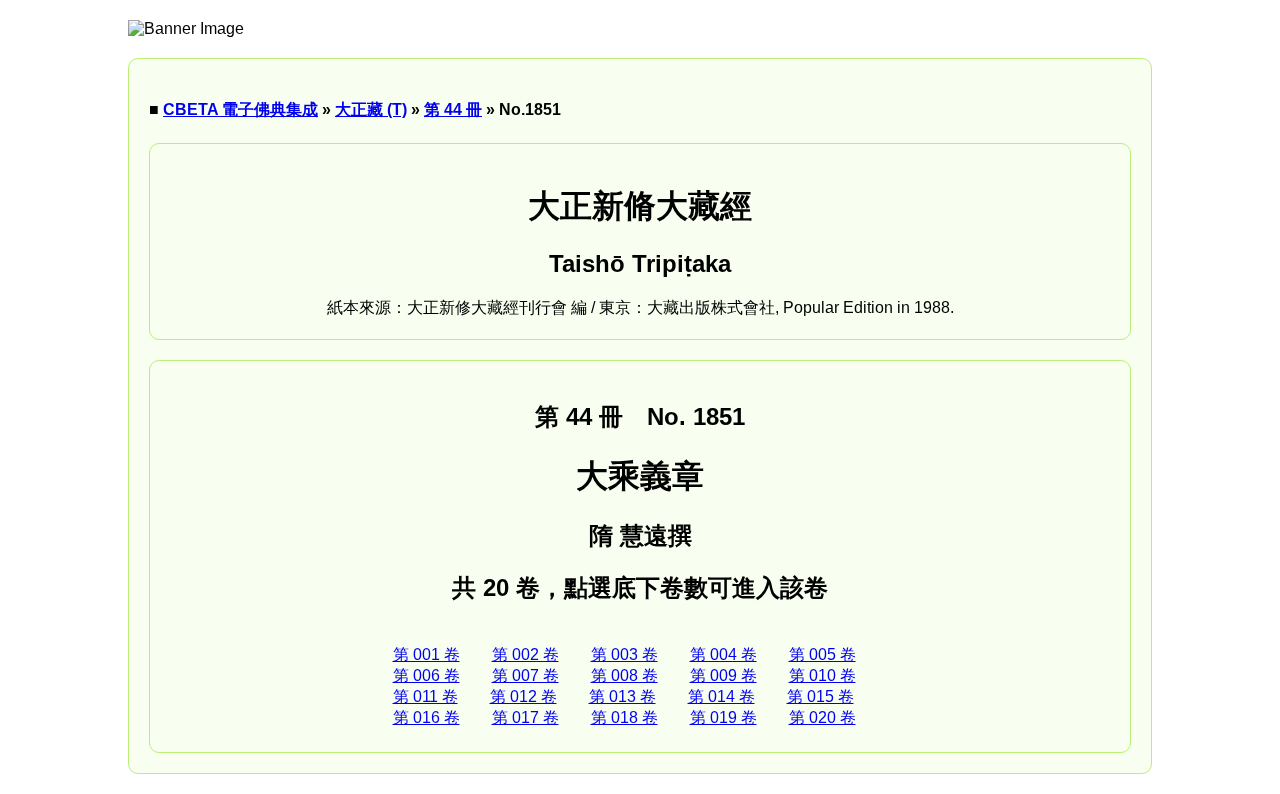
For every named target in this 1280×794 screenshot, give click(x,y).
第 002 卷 (525, 654)
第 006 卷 (426, 675)
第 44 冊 (453, 109)
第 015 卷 (820, 696)
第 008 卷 (624, 675)
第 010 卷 (822, 675)
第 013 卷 (622, 696)
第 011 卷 (425, 696)
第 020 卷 (822, 717)
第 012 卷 (523, 696)
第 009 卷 (723, 675)
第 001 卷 (426, 654)
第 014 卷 (721, 696)
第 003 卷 (624, 654)
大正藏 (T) (371, 109)
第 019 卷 (723, 717)
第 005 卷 (822, 654)
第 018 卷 (624, 717)
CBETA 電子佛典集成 (240, 109)
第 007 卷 (525, 675)
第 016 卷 (426, 717)
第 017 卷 (525, 717)
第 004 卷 (723, 654)
